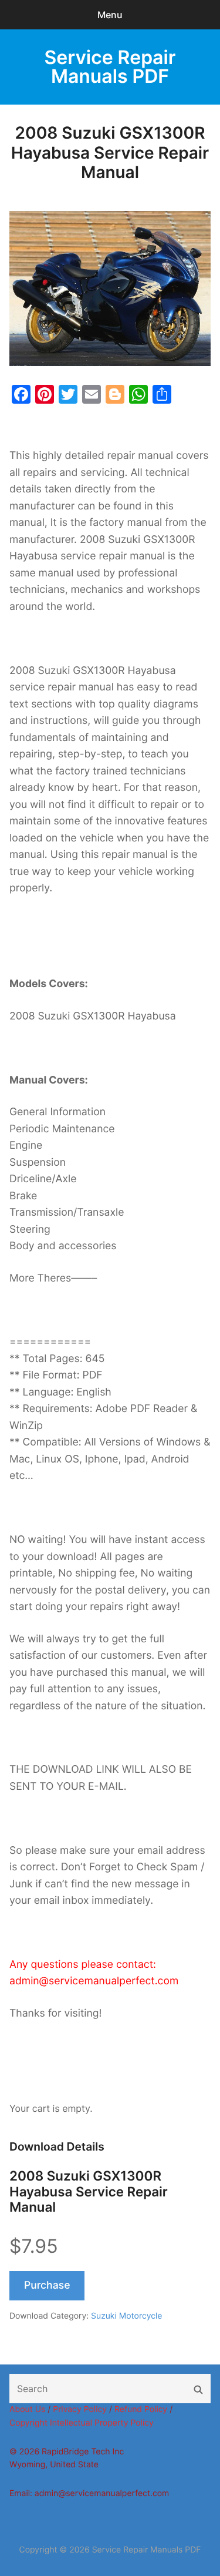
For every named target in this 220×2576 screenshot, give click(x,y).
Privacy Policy (80, 2409)
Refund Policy (141, 2409)
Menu (110, 15)
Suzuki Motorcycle (126, 2316)
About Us (27, 2409)
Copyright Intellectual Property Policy (82, 2423)
